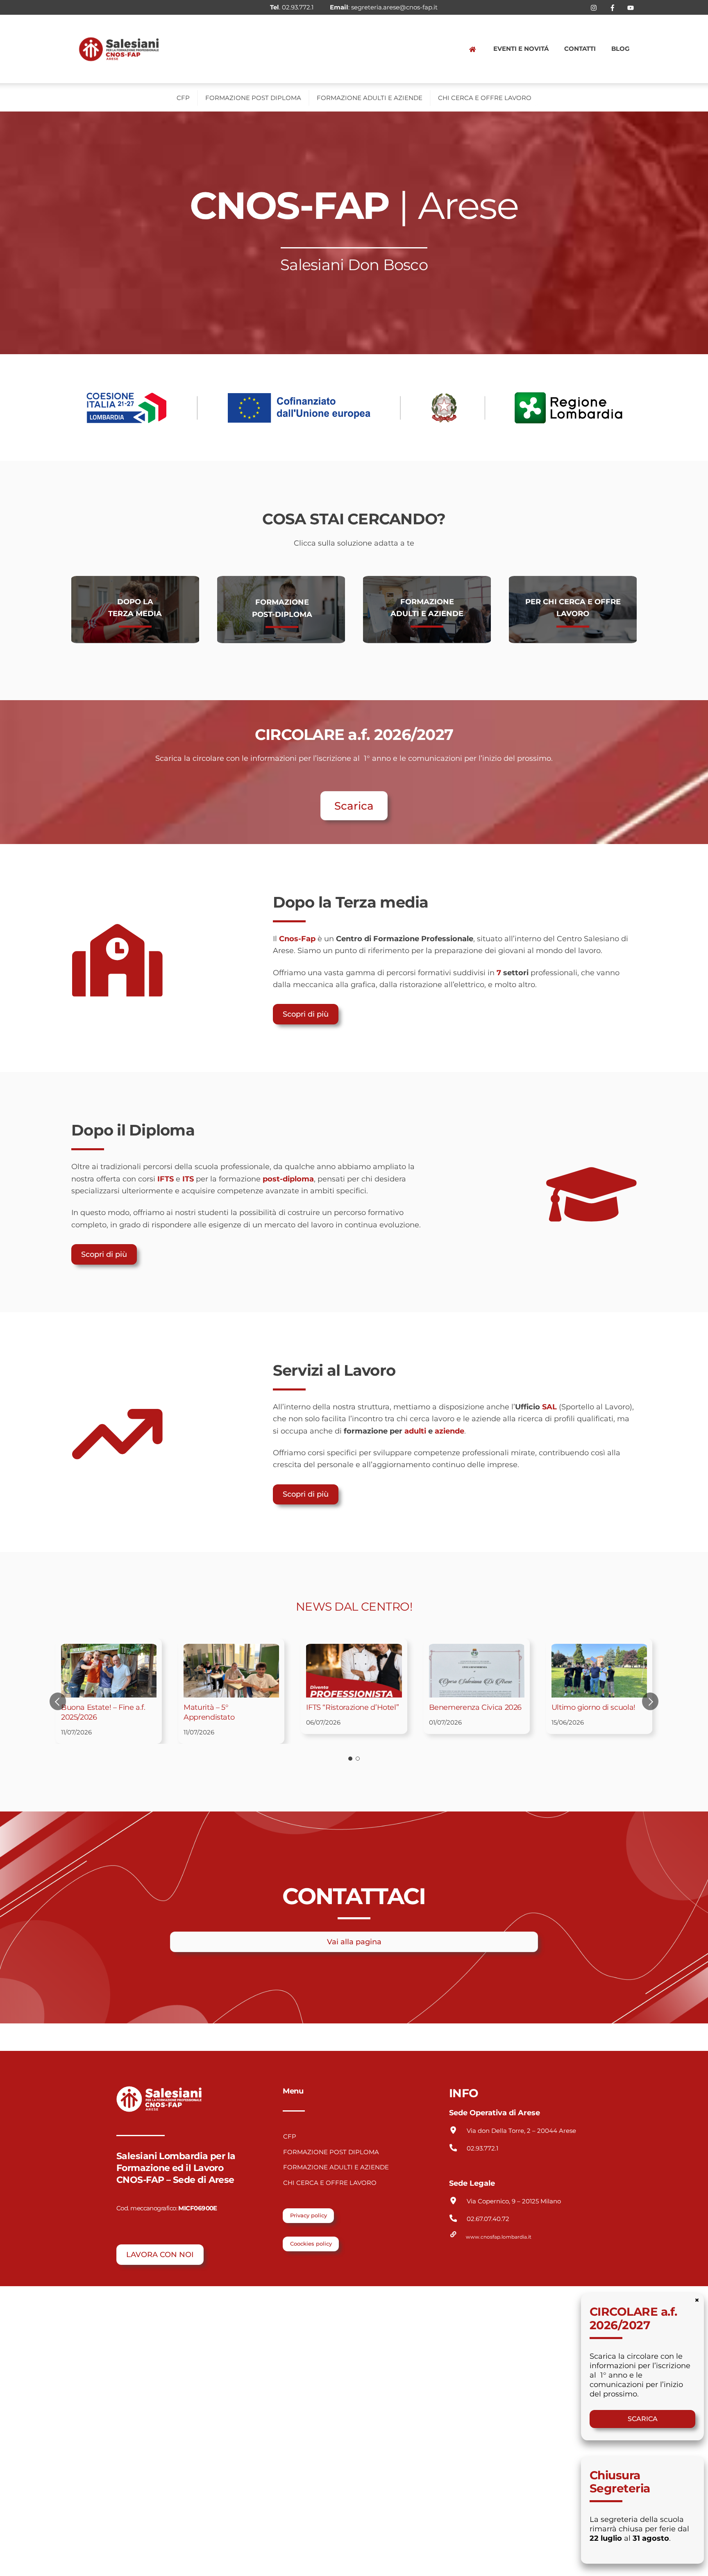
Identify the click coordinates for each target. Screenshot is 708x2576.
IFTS (166, 1179)
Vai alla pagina (354, 1942)
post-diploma (288, 1179)
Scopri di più (306, 1014)
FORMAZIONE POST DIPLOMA (253, 98)
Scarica (354, 806)
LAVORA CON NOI (160, 2254)
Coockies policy (311, 2244)
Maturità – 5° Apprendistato (209, 1712)
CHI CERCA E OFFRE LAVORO (485, 98)
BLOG (621, 49)
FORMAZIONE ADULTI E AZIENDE (370, 98)
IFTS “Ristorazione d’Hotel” (352, 1707)
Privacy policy (309, 2215)
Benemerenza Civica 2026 (475, 1707)
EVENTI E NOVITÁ (521, 49)
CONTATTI (580, 49)
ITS (188, 1179)
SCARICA (643, 2419)
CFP (183, 98)
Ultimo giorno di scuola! (593, 1707)
